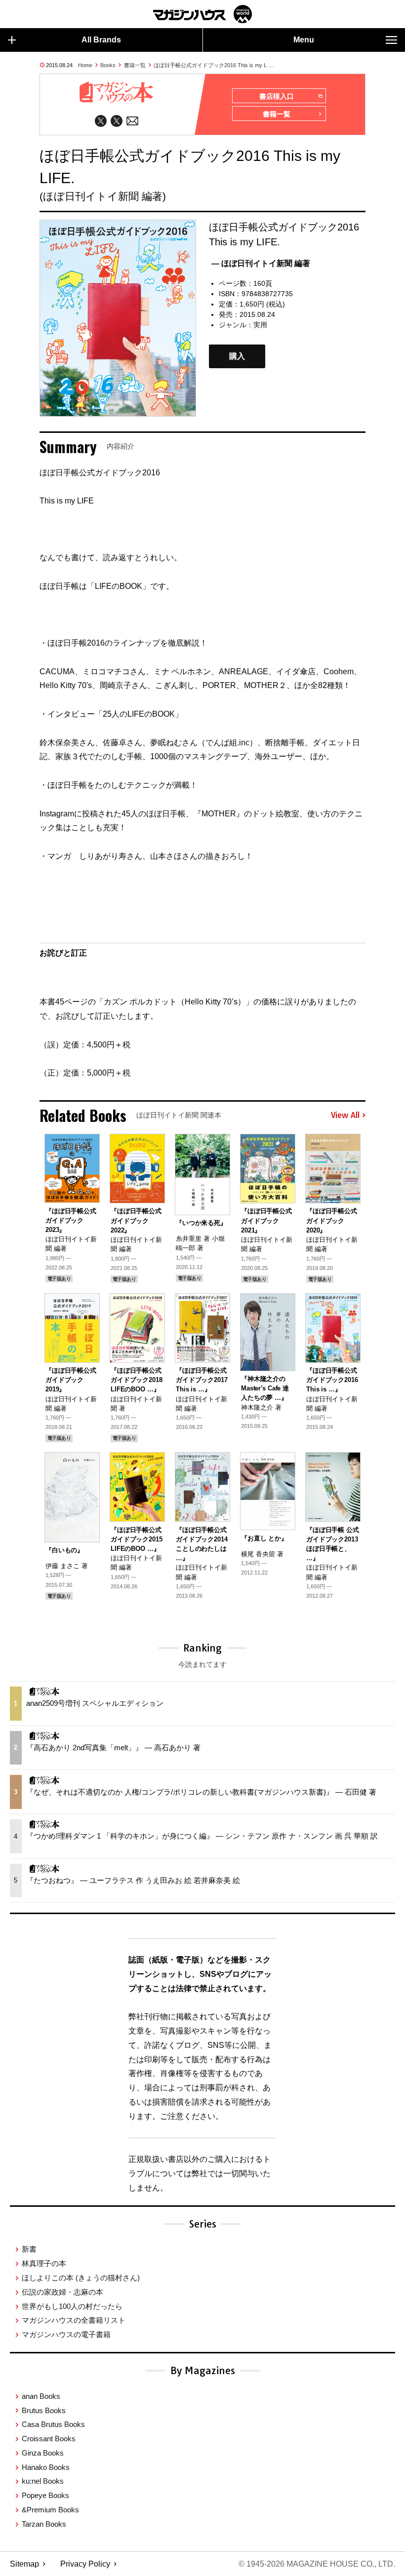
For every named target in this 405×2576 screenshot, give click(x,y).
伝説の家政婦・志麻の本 (62, 2292)
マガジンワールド (202, 14)
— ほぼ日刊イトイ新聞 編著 (261, 263)
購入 (237, 357)
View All (345, 1115)
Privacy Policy (85, 2564)
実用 (260, 325)
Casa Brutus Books (53, 2424)
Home (85, 65)
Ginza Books (43, 2453)
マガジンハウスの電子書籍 (66, 2334)
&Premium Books (50, 2510)
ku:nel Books (43, 2481)
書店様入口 (277, 96)
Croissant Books (49, 2439)
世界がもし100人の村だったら (72, 2306)
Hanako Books (46, 2467)
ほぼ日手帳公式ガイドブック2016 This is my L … (214, 65)
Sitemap (24, 2564)
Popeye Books (45, 2495)
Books (108, 65)
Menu (304, 40)
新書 (29, 2249)
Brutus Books (44, 2410)
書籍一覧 (135, 65)
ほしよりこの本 (81, 2278)
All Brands (101, 40)
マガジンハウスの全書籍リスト (74, 2320)
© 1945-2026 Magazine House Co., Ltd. (317, 2564)
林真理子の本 (44, 2263)
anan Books (41, 2396)
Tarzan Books (44, 2524)
